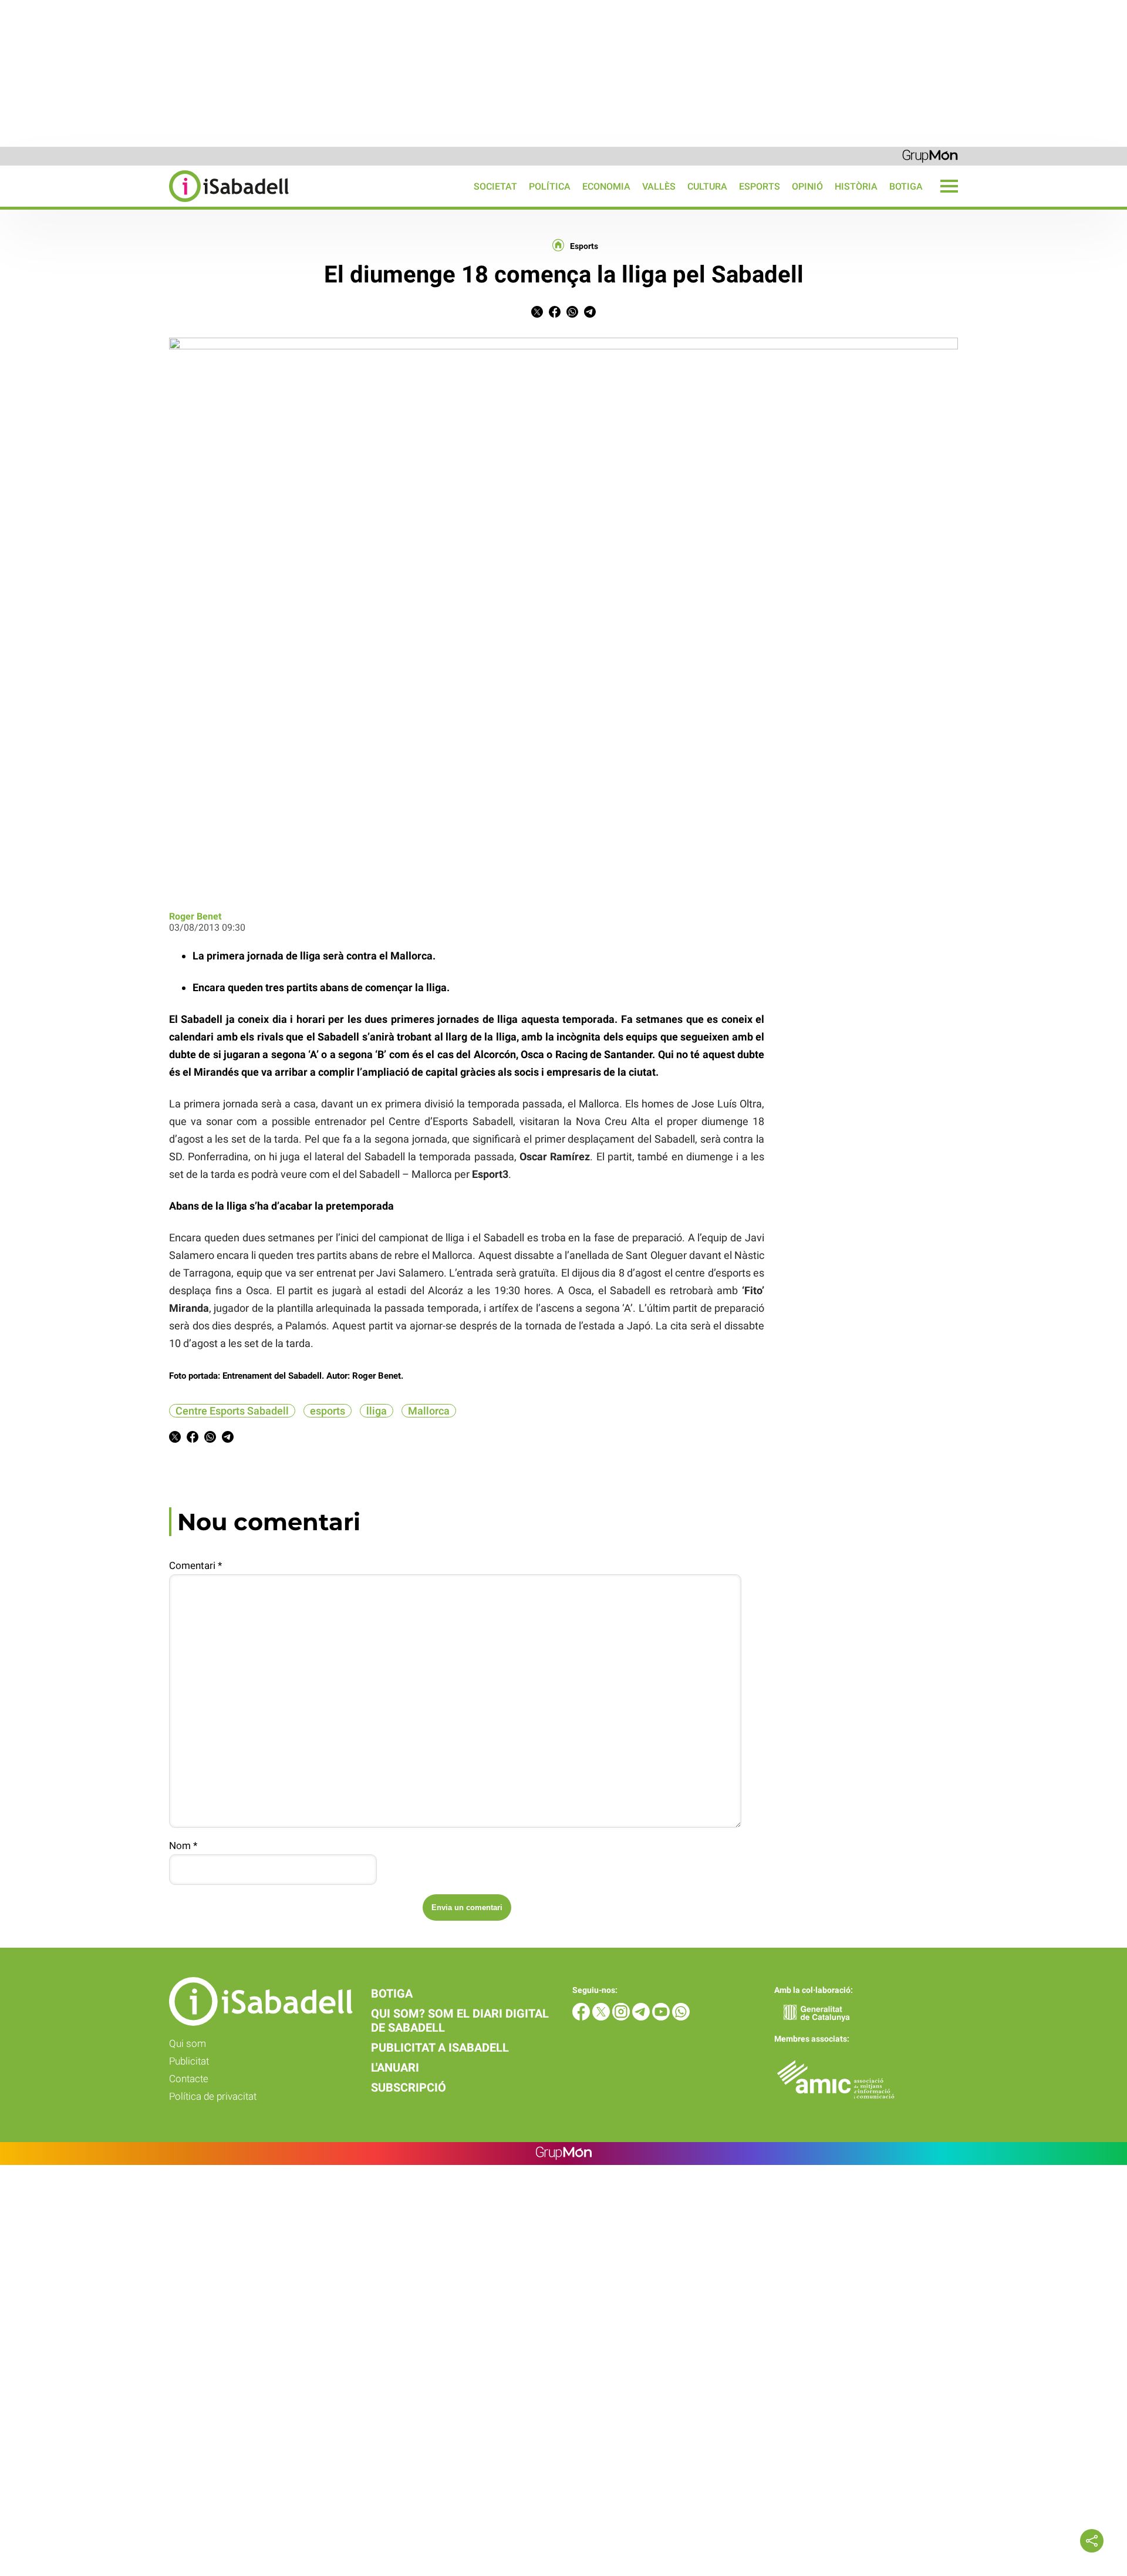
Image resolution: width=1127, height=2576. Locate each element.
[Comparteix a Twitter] (537, 314)
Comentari (195, 1565)
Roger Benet (195, 916)
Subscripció (409, 2087)
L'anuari (395, 2067)
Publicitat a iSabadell (440, 2048)
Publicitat (189, 2061)
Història (856, 186)
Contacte (189, 2079)
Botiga (906, 186)
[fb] (582, 2017)
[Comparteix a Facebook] (555, 314)
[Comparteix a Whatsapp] (572, 314)
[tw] (602, 2017)
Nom (183, 1846)
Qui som (188, 2043)
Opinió (807, 186)
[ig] (622, 2017)
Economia (606, 186)
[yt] (662, 2017)
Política (550, 186)
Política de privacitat (213, 2096)
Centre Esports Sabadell (232, 1411)
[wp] (681, 2017)
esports (328, 1411)
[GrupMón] (930, 155)
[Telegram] (642, 2017)
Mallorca (429, 1411)
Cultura (707, 186)
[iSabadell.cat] (144, 203)
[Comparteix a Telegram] (590, 314)
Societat (495, 186)
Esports (760, 186)
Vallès (659, 186)
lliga (377, 1411)
